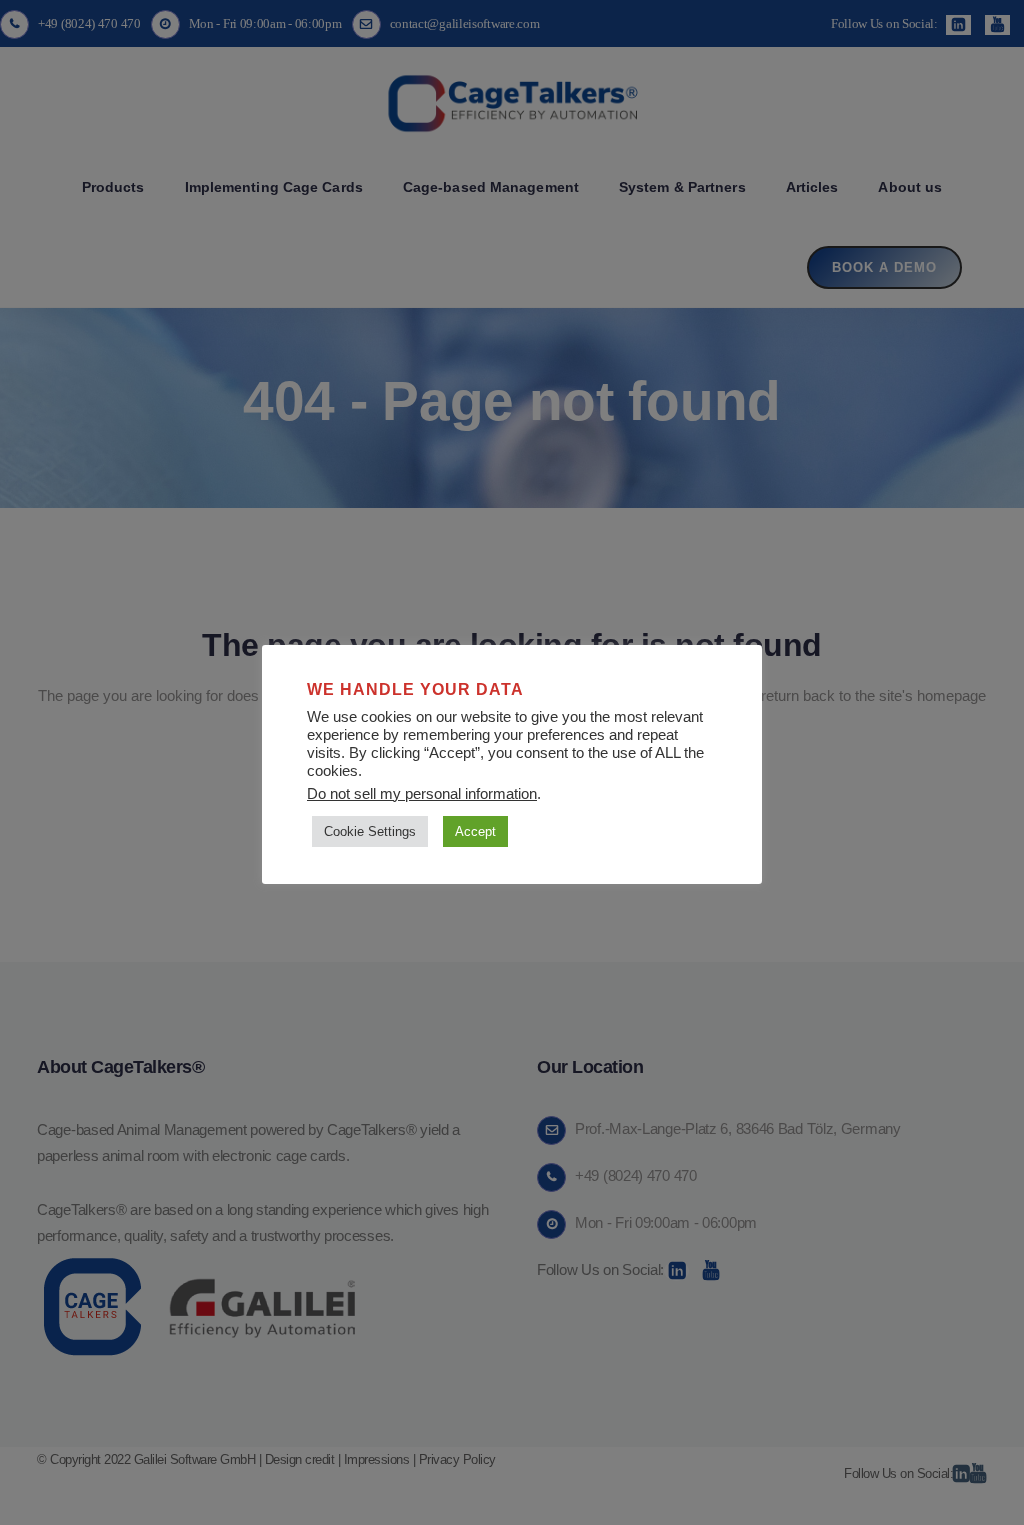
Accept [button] (475, 831)
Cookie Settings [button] (370, 831)
